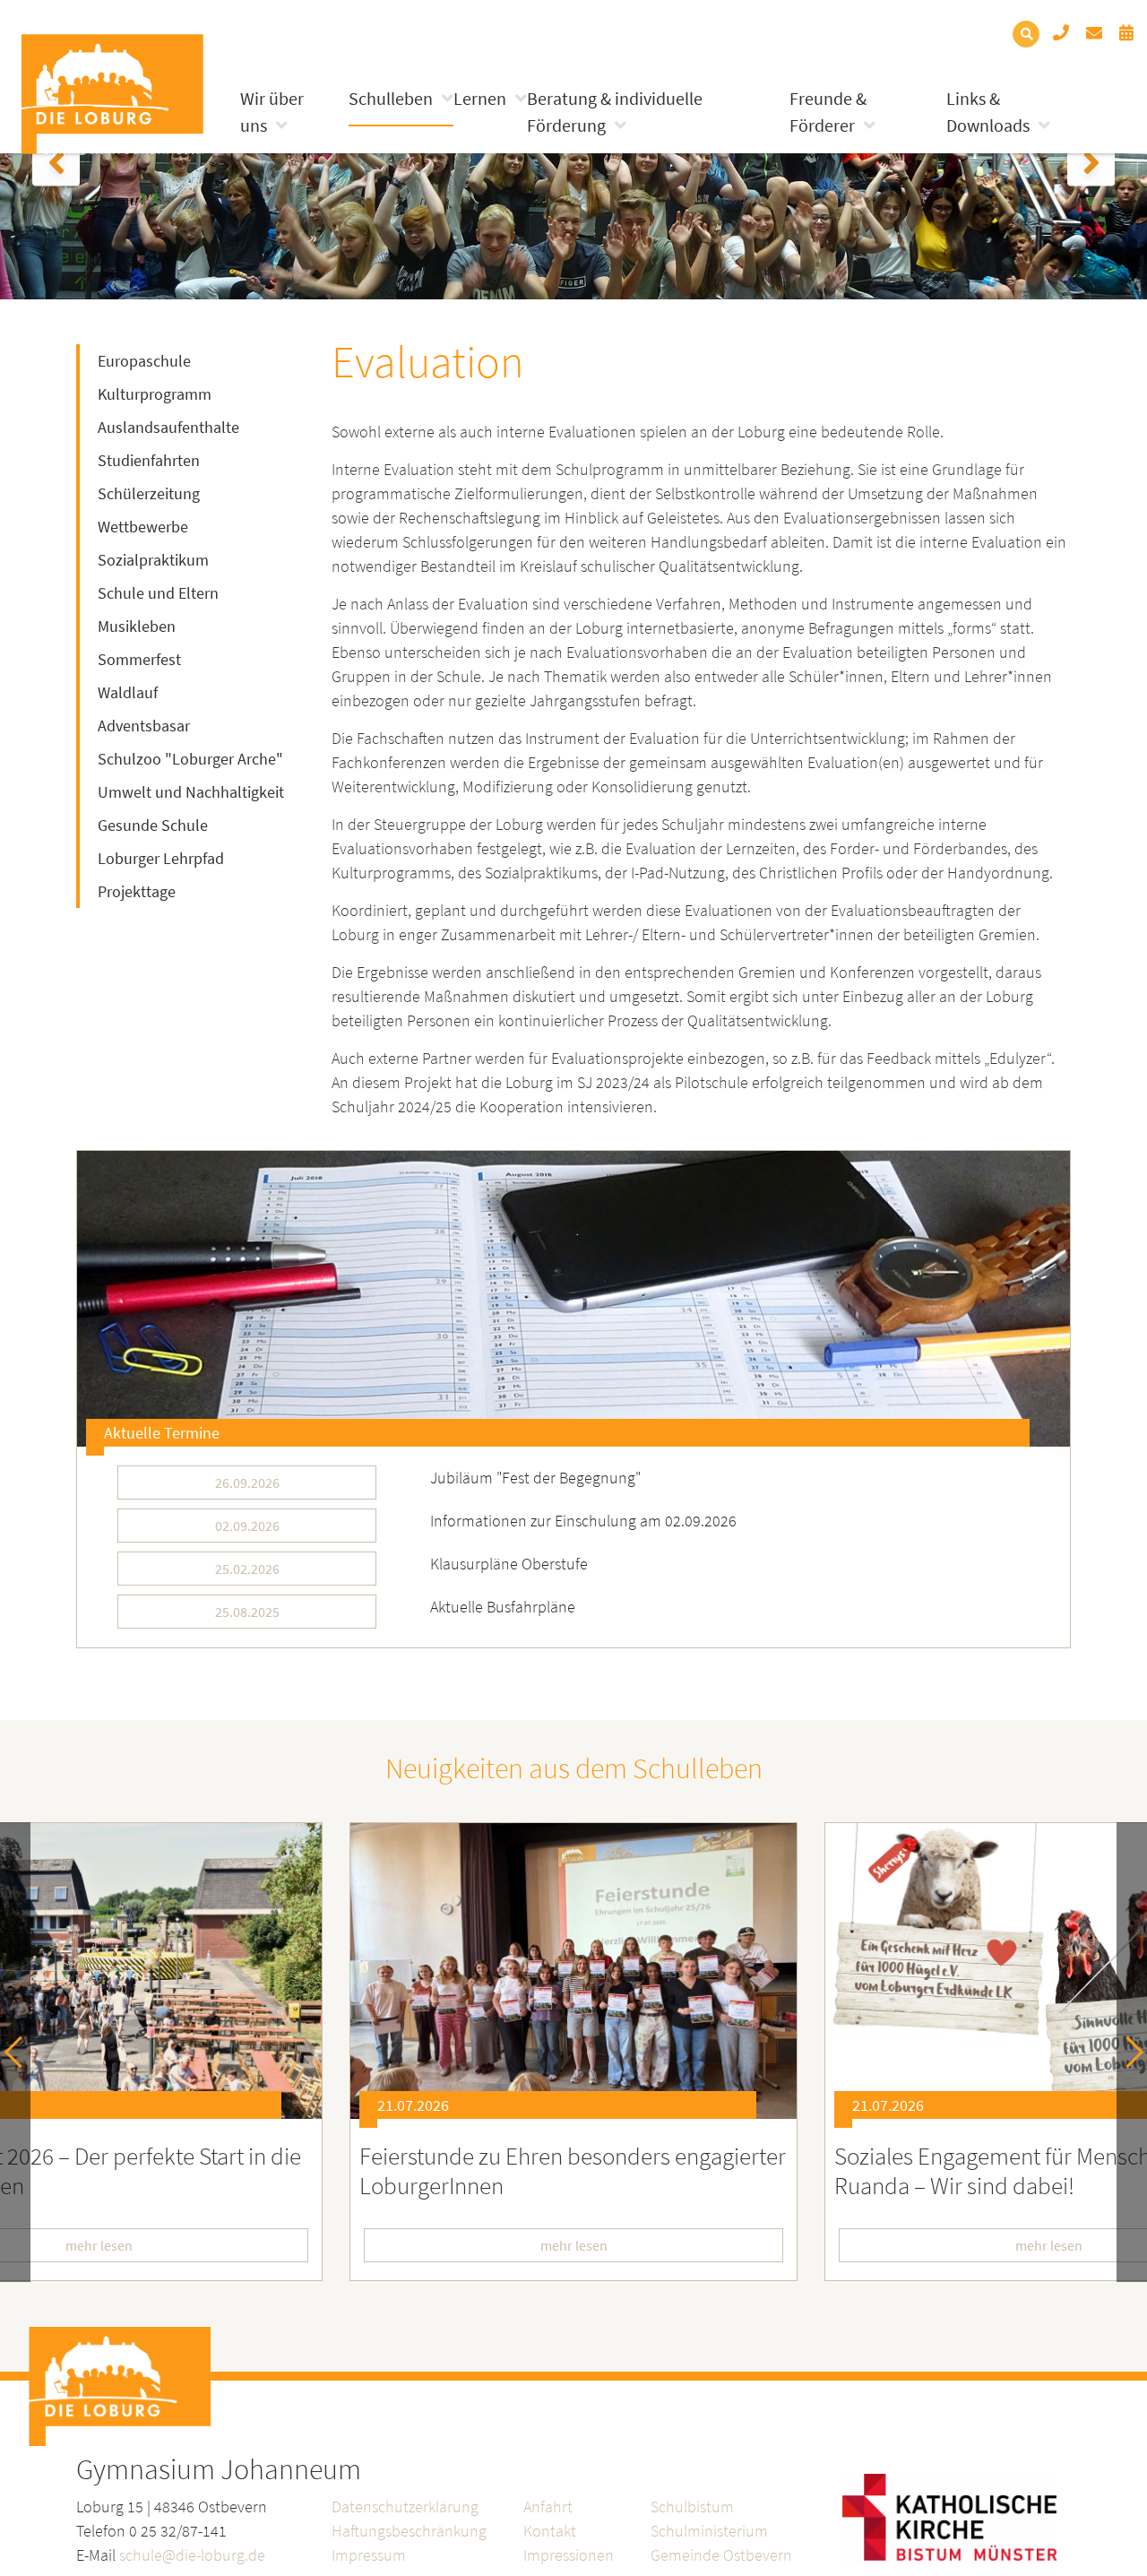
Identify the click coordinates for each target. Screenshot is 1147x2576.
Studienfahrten (149, 460)
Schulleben (391, 98)
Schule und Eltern (158, 593)
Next (1128, 2052)
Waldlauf (128, 692)
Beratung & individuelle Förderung (615, 112)
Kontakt (550, 2531)
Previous (20, 2052)
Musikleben (137, 626)
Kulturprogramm (155, 394)
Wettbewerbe (143, 527)
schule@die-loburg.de (192, 2555)
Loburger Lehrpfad (161, 858)
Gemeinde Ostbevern (721, 2555)
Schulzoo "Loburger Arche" (190, 759)
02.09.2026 (247, 1526)
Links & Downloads (988, 112)
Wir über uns (272, 112)
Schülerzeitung (149, 493)
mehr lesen (574, 2245)
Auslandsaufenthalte (168, 427)
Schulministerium (709, 2531)
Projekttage (137, 891)
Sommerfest (139, 659)
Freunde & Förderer (828, 112)
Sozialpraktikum (153, 560)
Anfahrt (548, 2507)
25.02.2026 (247, 1569)
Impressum (369, 2555)
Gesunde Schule (153, 825)
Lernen (480, 98)
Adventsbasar (144, 726)
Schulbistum (692, 2507)
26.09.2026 (247, 1482)
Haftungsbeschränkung (409, 2531)
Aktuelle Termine (162, 1433)
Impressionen (569, 2555)
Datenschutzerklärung (405, 2507)
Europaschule (144, 361)
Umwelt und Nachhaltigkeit (191, 792)
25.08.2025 (247, 1612)
